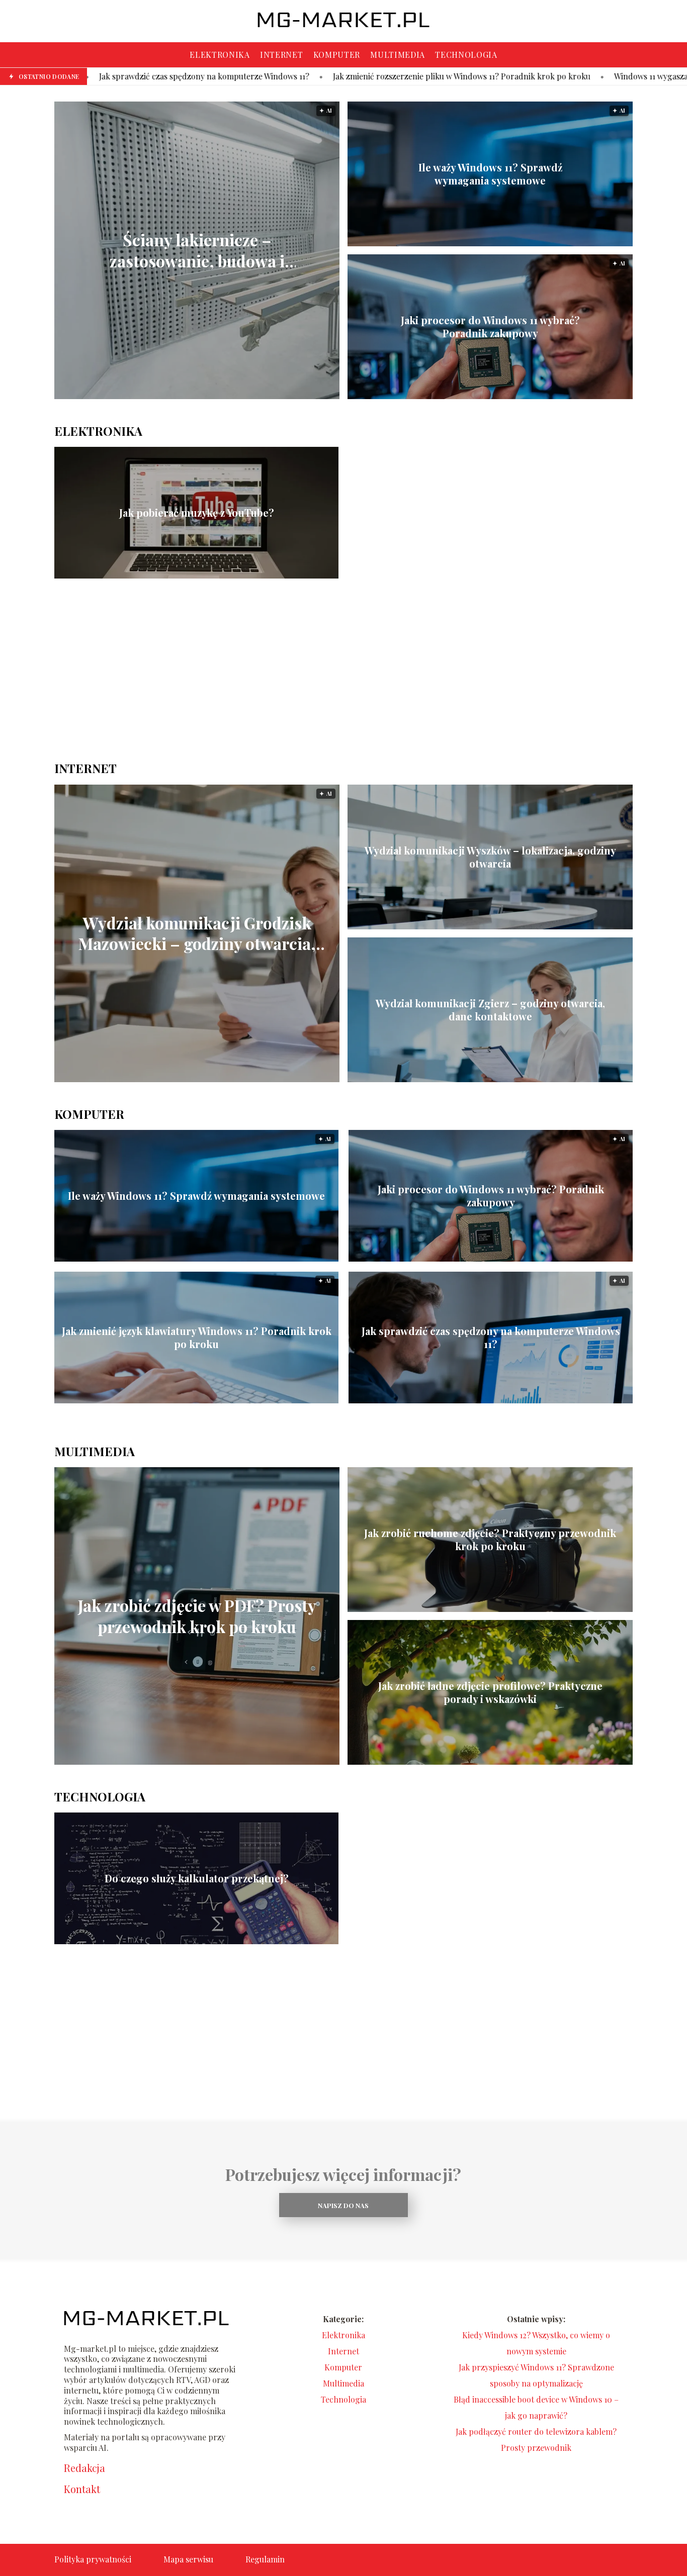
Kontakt (82, 2489)
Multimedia (398, 55)
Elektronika (220, 55)
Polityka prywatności (93, 2559)
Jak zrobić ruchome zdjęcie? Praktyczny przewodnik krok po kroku (490, 1540)
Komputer (337, 55)
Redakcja (84, 2468)
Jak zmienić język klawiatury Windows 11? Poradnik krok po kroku (197, 1338)
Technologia (466, 55)
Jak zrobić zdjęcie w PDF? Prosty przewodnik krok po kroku (197, 1616)
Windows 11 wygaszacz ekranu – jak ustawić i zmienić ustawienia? (567, 76)
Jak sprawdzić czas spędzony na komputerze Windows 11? (491, 1338)
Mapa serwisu (188, 2559)
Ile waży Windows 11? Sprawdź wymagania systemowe (490, 174)
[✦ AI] (278, 396)
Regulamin (265, 2559)
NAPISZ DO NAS (343, 2205)
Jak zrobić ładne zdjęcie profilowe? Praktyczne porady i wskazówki (490, 1692)
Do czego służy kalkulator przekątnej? (197, 1878)
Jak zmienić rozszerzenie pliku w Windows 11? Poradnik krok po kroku (296, 76)
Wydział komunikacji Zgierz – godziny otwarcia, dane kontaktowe (490, 1010)
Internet (282, 55)
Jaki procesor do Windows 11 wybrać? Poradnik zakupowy (490, 327)
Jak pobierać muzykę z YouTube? (197, 513)
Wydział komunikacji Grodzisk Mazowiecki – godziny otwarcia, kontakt (197, 933)
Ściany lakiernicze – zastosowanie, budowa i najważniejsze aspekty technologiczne (197, 251)
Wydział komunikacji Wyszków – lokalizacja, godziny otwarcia (490, 857)
